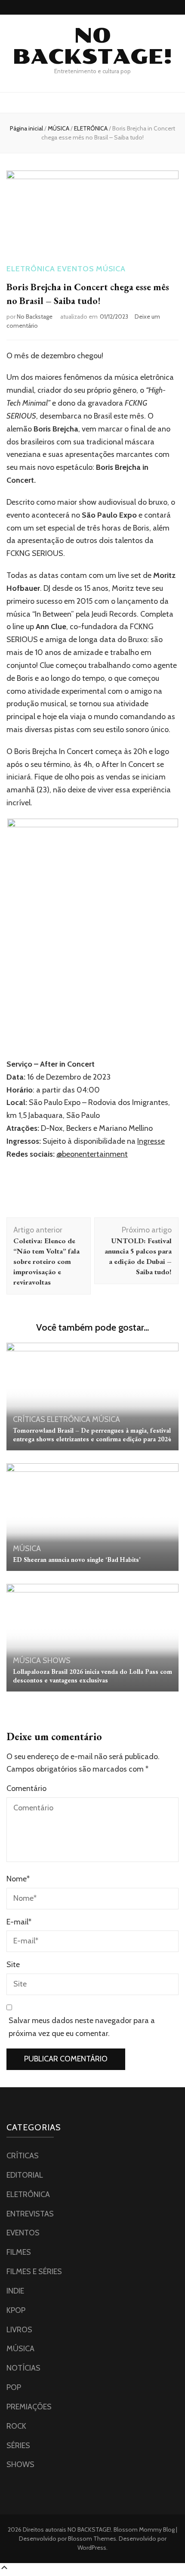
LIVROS (19, 2330)
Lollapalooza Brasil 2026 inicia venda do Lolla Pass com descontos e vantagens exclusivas (92, 1676)
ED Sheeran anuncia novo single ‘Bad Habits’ (77, 1560)
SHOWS (57, 1660)
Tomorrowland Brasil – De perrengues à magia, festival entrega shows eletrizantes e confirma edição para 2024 (92, 1435)
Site (13, 1965)
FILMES (19, 2252)
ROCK (16, 2426)
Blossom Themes (91, 2539)
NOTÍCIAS (23, 2368)
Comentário (26, 1788)
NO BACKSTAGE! (92, 46)
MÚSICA (111, 269)
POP (14, 2387)
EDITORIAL (25, 2175)
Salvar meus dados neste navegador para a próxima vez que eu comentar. (82, 2027)
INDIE (15, 2291)
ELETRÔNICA (31, 269)
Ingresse (151, 1141)
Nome (18, 1879)
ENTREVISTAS (30, 2214)
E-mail (19, 1922)
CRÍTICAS (29, 1419)
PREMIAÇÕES (29, 2407)
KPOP (16, 2310)
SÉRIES (18, 2446)
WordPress (92, 2548)
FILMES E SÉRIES (34, 2272)
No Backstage (35, 317)
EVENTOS (76, 269)
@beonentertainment (92, 1154)
